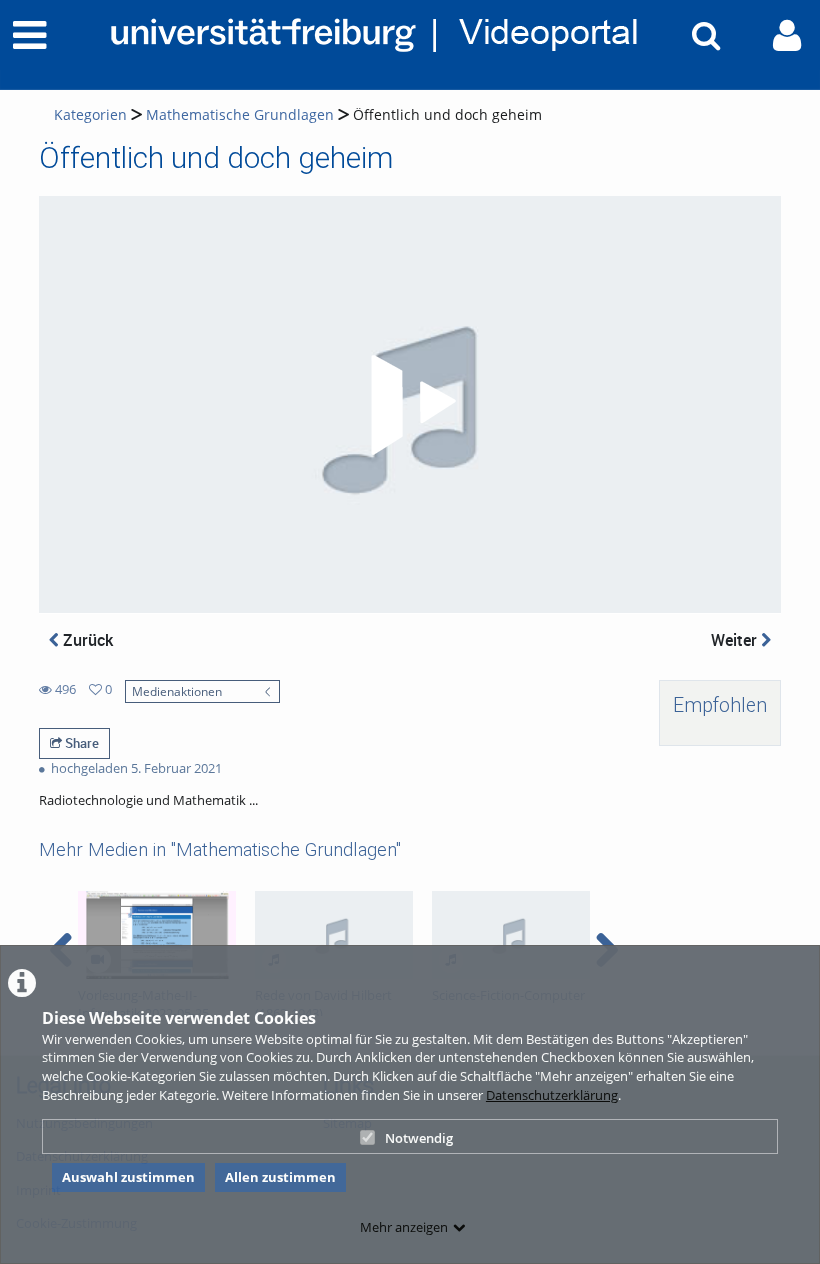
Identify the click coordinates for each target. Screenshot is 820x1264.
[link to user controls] (787, 35)
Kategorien (90, 114)
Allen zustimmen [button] (280, 1177)
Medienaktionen (177, 691)
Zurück (86, 640)
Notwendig (419, 1138)
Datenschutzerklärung (552, 1095)
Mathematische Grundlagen (240, 114)
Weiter (736, 640)
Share (80, 743)
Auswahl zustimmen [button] (128, 1177)
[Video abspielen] (410, 405)
